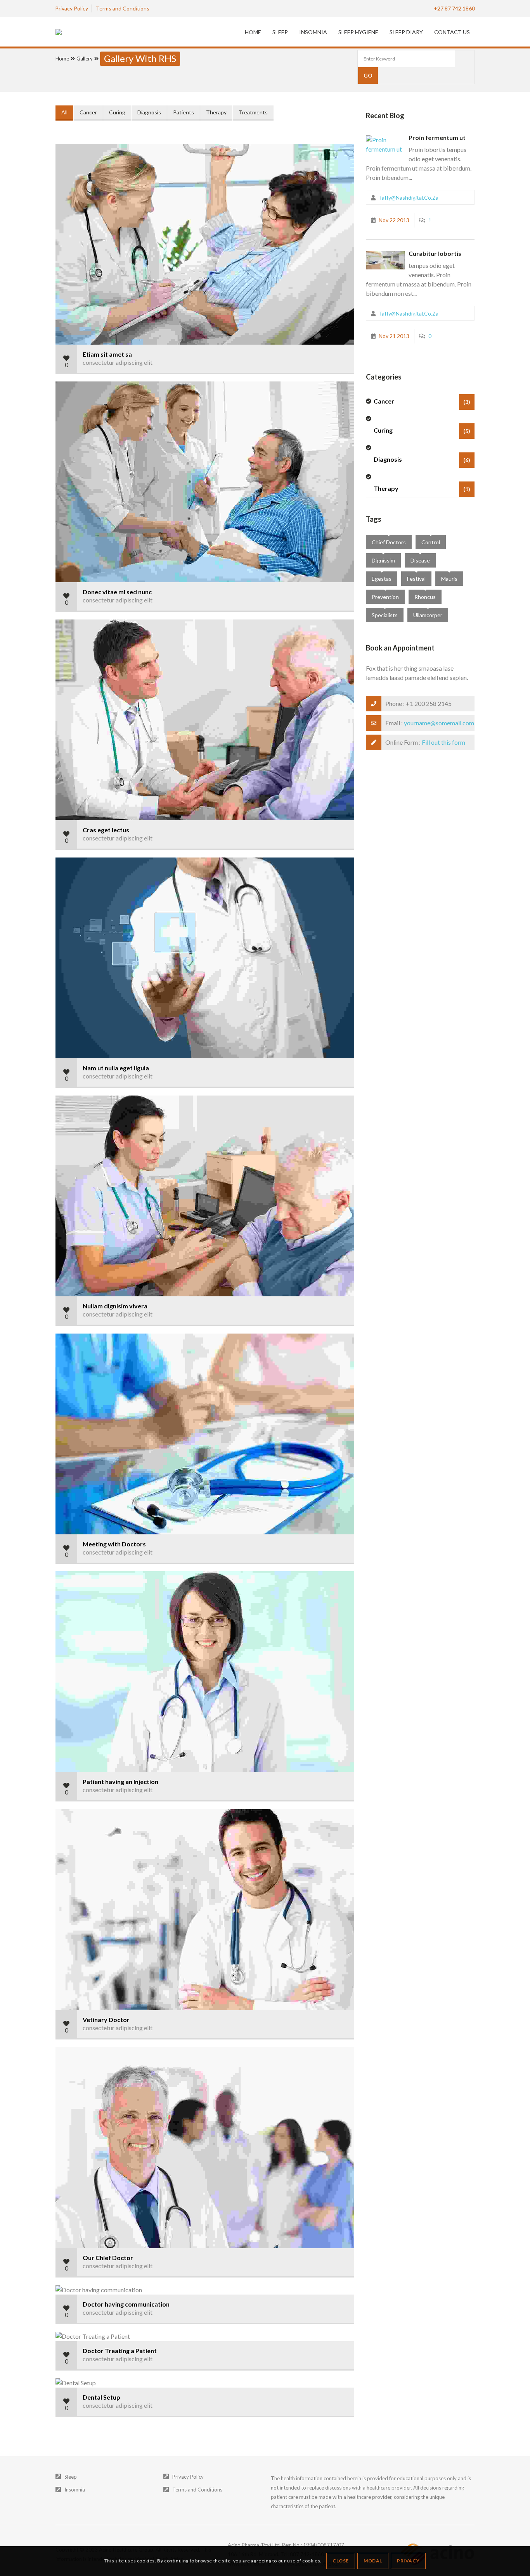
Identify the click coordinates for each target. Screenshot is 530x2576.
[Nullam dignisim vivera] (64, 1196)
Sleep (71, 2477)
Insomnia (75, 2490)
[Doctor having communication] (64, 2290)
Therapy (216, 112)
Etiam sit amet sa (107, 354)
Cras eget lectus (106, 830)
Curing (117, 112)
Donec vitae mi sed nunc (117, 592)
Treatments (253, 112)
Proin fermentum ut (437, 137)
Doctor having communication (126, 2304)
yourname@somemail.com (439, 723)
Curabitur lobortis (435, 253)
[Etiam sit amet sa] (64, 244)
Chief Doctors (389, 542)
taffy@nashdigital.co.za (409, 198)
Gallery (85, 59)
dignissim (383, 560)
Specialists (385, 615)
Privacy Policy (188, 2477)
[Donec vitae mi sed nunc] (64, 482)
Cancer (88, 112)
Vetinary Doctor (106, 2020)
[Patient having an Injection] (64, 1672)
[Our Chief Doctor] (64, 2148)
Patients (184, 112)
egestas (382, 579)
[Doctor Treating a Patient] (64, 2337)
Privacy (408, 2561)
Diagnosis (149, 112)
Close (341, 2561)
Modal (373, 2561)
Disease (420, 560)
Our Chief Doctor (108, 2258)
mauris (449, 579)
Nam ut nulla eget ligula (116, 1068)
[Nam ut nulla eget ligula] (64, 958)
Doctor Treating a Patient (120, 2351)
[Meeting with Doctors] (64, 1434)
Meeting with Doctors (114, 1544)
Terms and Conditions (197, 2490)
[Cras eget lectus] (64, 720)
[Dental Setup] (64, 2383)
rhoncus (425, 597)
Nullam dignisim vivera (115, 1306)
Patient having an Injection (120, 1781)
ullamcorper (428, 615)
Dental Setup (101, 2397)
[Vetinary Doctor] (64, 1910)
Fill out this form (443, 742)
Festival (416, 579)
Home (62, 59)
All (64, 112)
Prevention (385, 597)
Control (431, 542)
